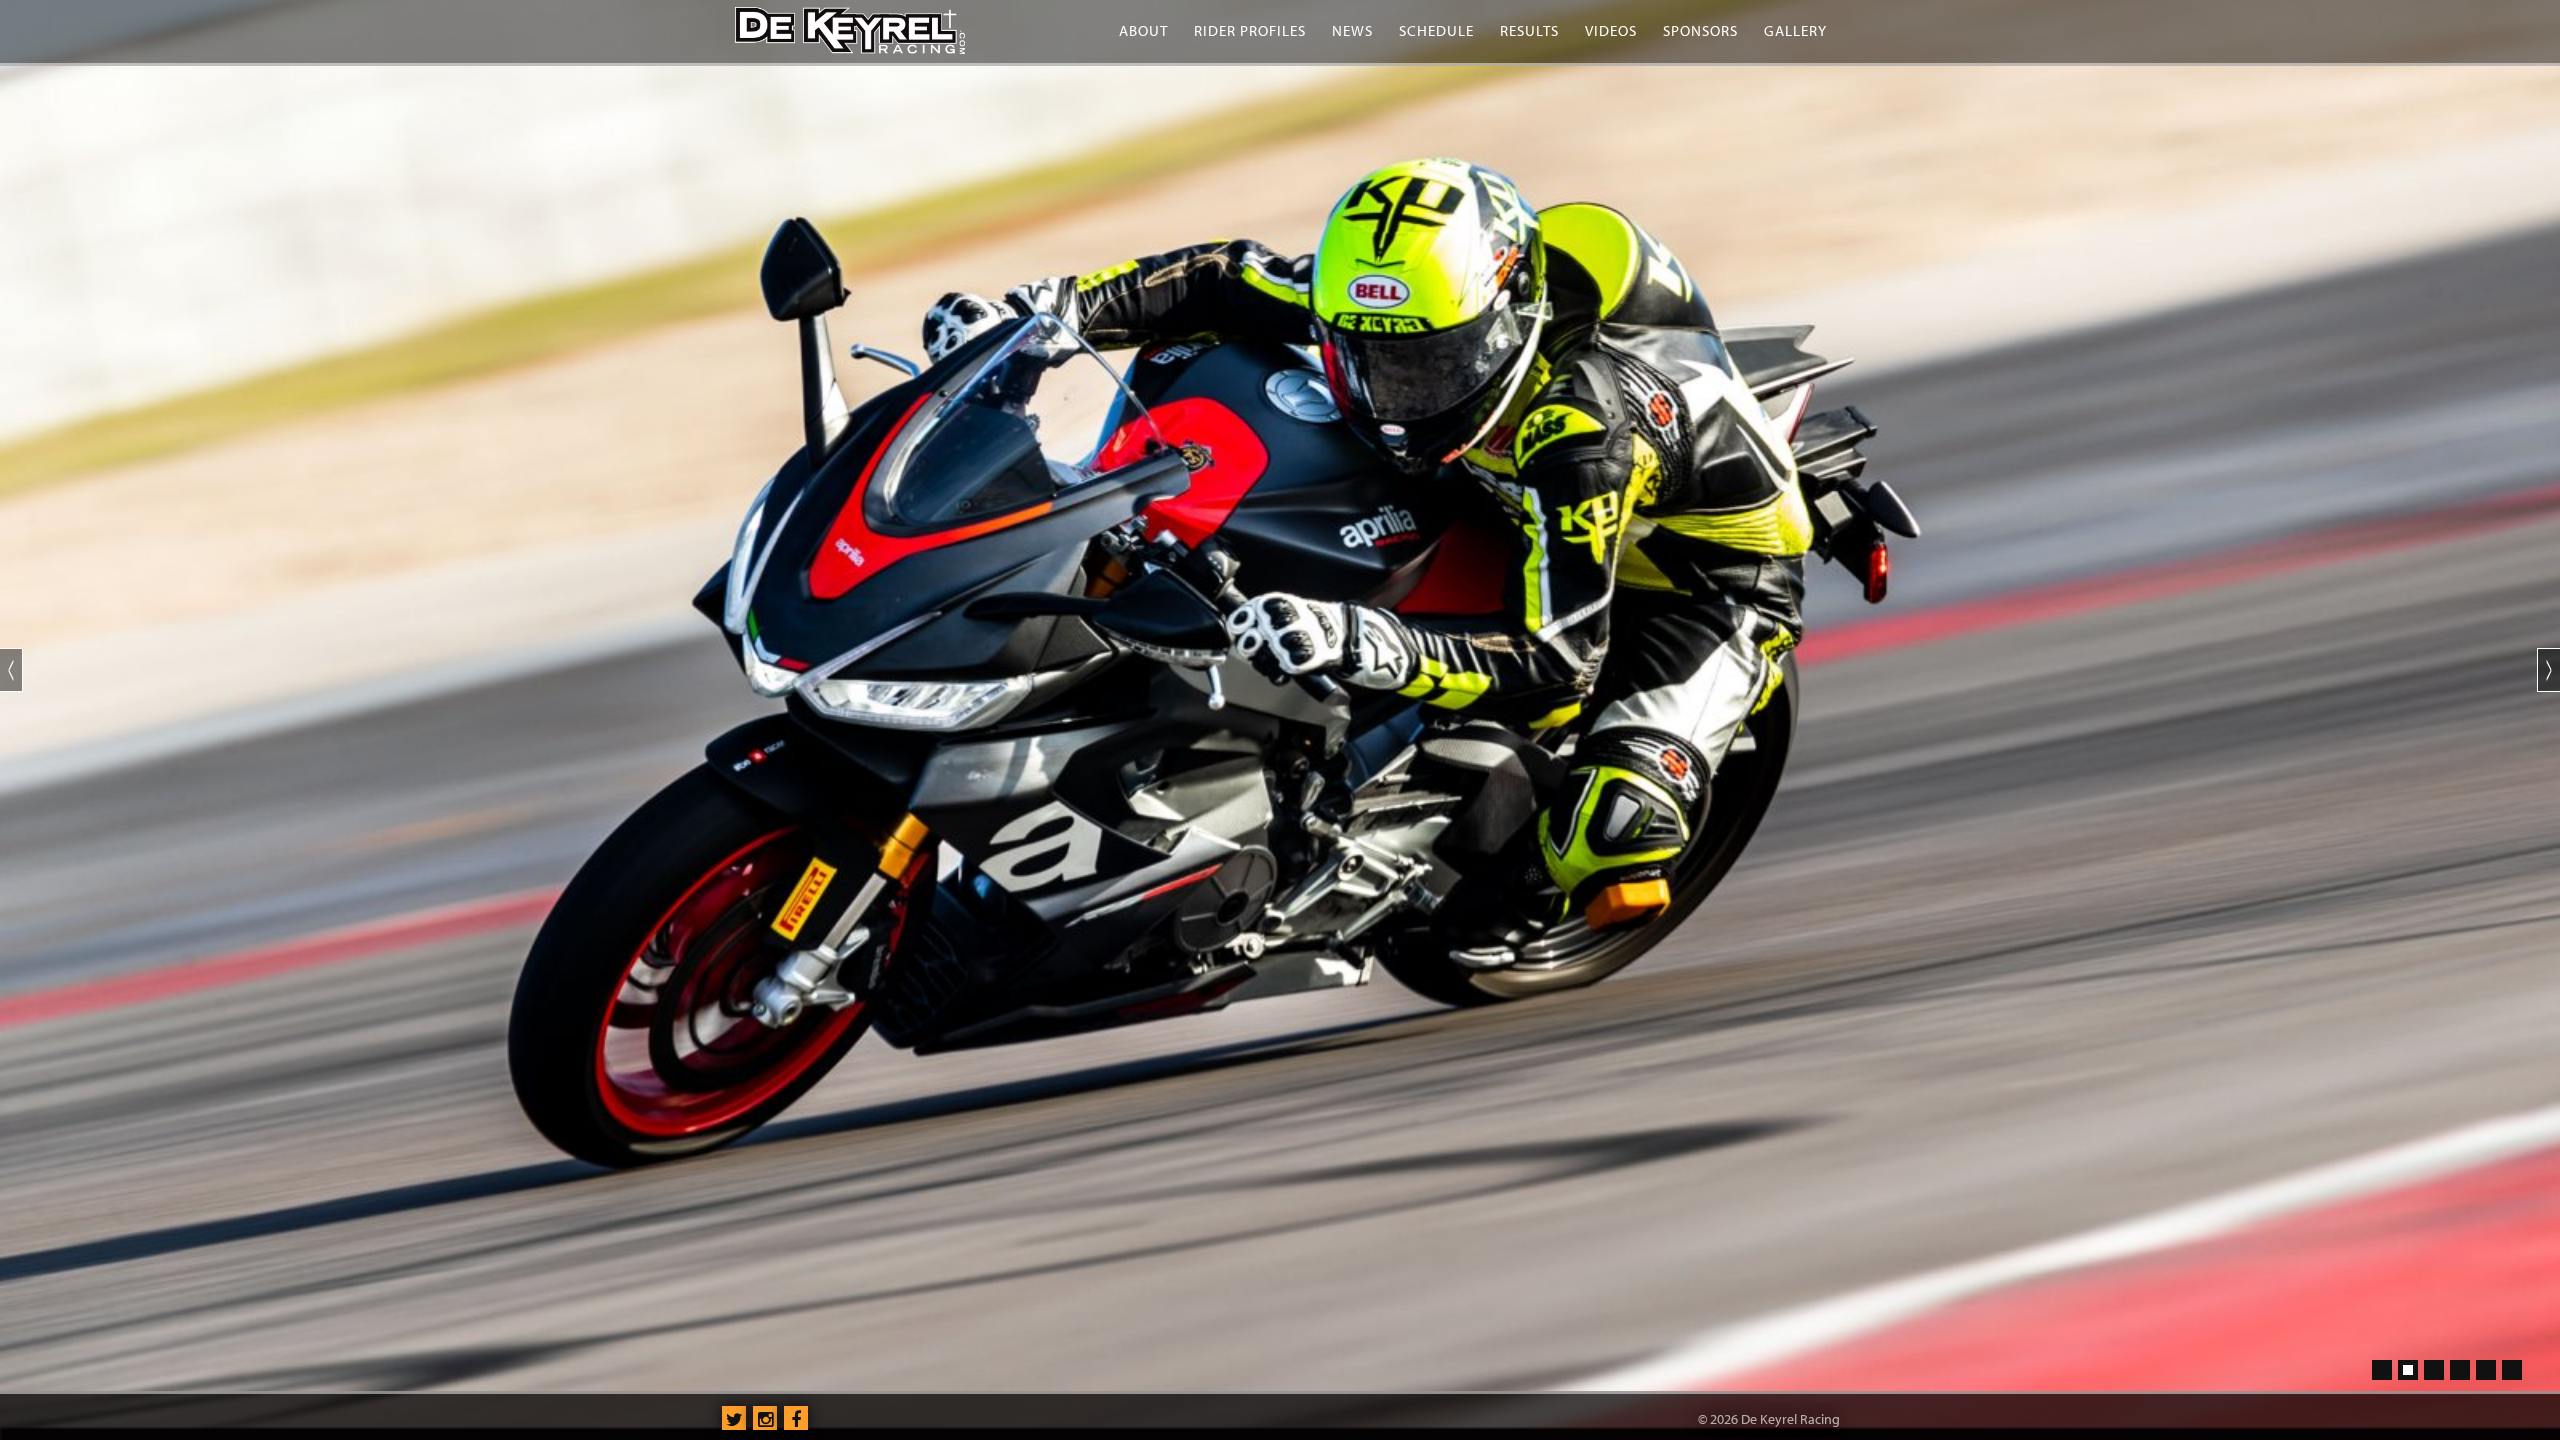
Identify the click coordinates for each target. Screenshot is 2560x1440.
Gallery (1795, 30)
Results (1529, 30)
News (1352, 30)
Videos (1611, 30)
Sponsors (1700, 30)
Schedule (1436, 30)
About (1143, 30)
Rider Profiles (1250, 30)
